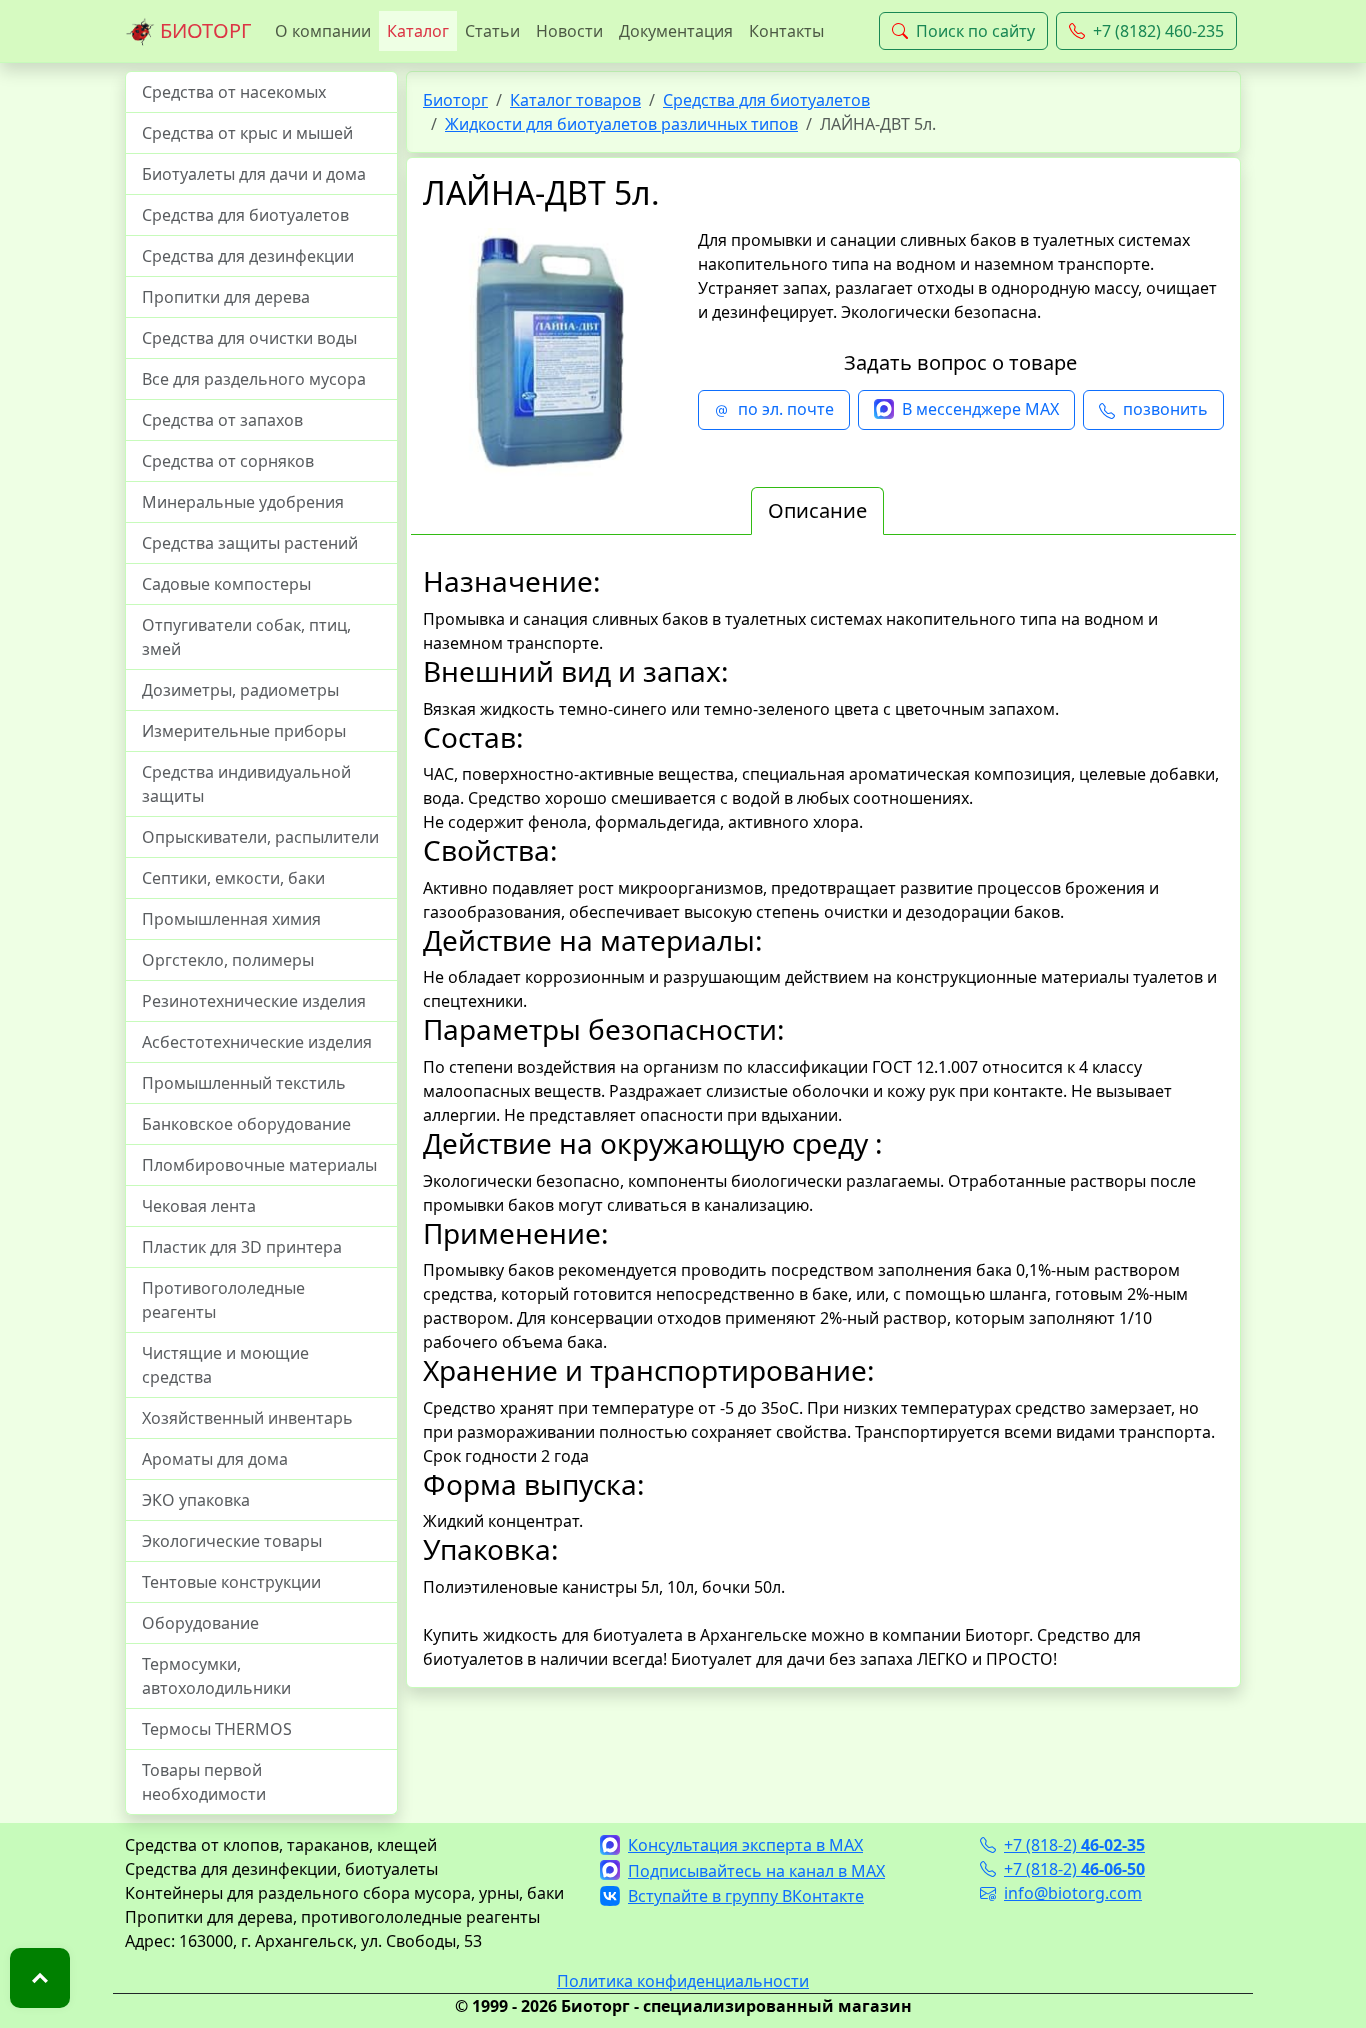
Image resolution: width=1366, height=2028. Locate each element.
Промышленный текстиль (244, 1083)
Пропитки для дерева (226, 297)
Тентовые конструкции (231, 1582)
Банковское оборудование (246, 1124)
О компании (323, 31)
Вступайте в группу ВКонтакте (746, 1896)
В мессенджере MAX (980, 409)
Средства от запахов (222, 420)
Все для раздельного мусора (254, 379)
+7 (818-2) (1074, 1845)
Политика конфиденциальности (683, 1981)
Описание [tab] (817, 510)
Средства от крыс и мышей (247, 133)
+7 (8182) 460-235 (1158, 31)
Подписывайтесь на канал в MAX (756, 1871)
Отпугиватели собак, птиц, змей (246, 637)
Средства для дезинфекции (248, 256)
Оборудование (200, 1623)
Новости (569, 31)
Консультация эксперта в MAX (745, 1845)
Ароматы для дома (215, 1459)
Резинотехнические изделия (254, 1001)
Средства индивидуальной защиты (246, 784)
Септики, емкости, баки (233, 878)
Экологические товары (232, 1541)
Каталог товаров (575, 100)
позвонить (1165, 409)
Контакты (786, 31)
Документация (676, 31)
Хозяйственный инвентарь (247, 1418)
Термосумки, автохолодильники (216, 1676)
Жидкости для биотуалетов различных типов (621, 124)
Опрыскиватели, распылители (260, 837)
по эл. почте (786, 409)
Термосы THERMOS (217, 1729)
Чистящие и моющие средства (225, 1365)
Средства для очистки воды (249, 338)
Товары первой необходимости (204, 1782)
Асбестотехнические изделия (257, 1042)
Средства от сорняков (228, 461)
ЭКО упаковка (196, 1500)
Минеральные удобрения (243, 502)
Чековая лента (199, 1206)
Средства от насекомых (234, 92)
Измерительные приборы (244, 731)
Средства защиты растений (250, 543)
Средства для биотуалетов (245, 215)
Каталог (418, 31)
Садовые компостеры (226, 584)
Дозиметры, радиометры (240, 690)
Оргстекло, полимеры (228, 960)
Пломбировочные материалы (259, 1165)
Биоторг (455, 100)
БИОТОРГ (203, 30)
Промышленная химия (231, 919)
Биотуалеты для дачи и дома (254, 174)
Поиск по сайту (975, 31)
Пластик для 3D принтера (242, 1247)
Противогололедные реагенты (223, 1300)
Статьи (492, 31)
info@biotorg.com (1073, 1893)
